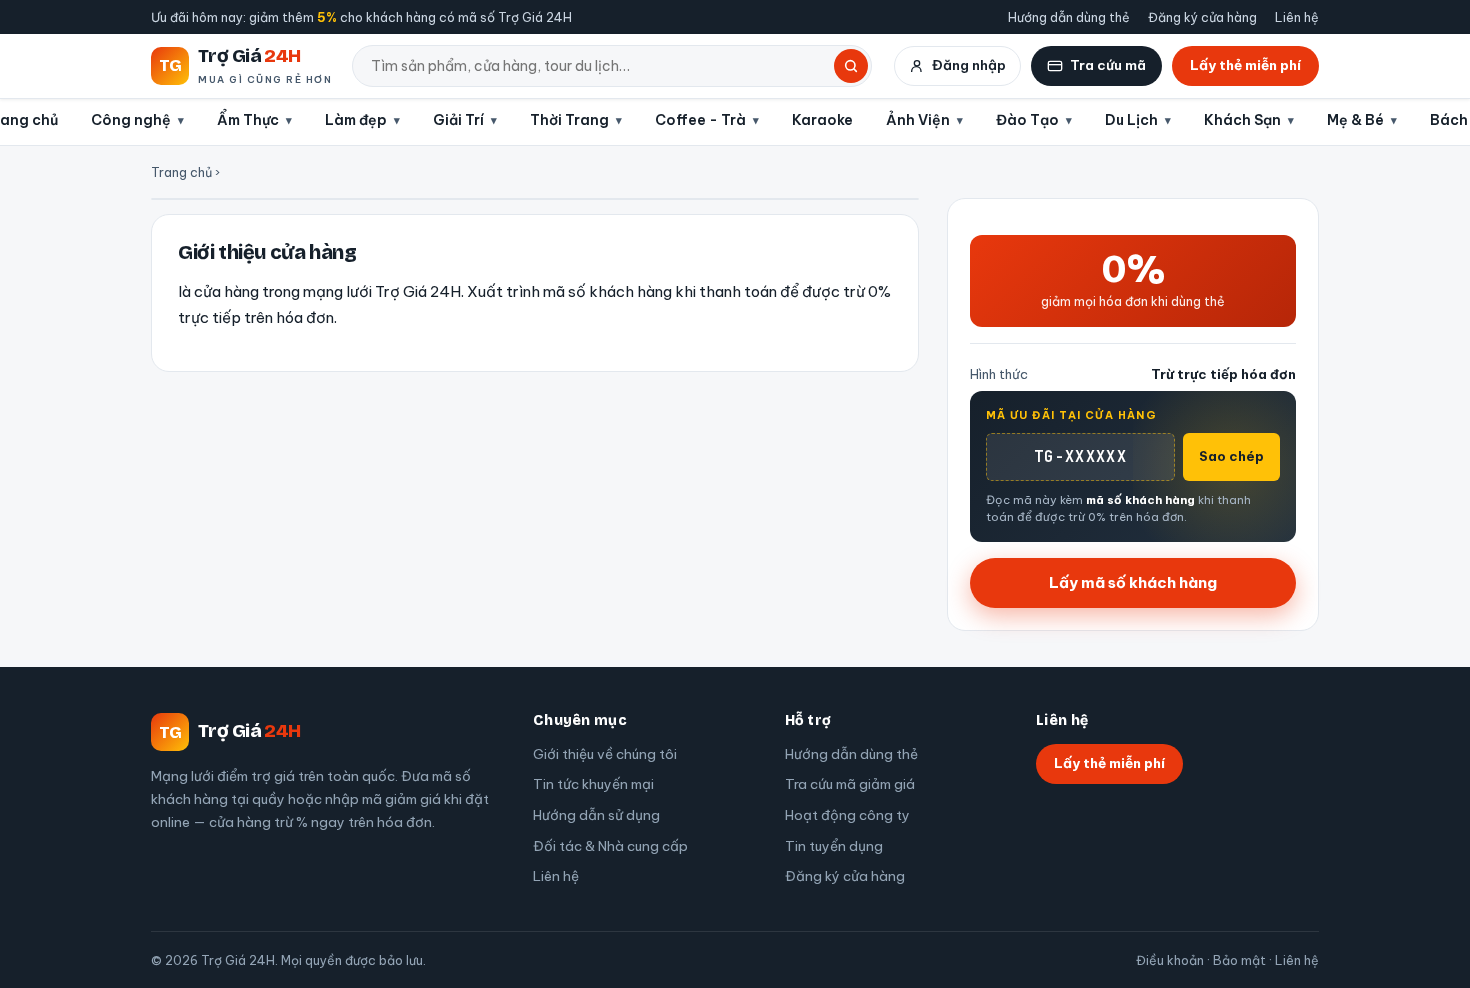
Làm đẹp (356, 120)
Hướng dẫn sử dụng (596, 815)
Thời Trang (569, 120)
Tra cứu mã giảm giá (850, 784)
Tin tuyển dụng (834, 846)
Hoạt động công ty (847, 815)
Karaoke (822, 120)
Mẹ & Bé (1355, 120)
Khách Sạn (1242, 120)
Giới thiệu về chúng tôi (605, 754)
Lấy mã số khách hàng (1133, 582)
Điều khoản (1170, 960)
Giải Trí (458, 120)
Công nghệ (131, 120)
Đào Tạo (1027, 120)
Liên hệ (1297, 17)
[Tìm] (851, 66)
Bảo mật (1239, 960)
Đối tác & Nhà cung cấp (610, 846)
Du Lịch (1131, 120)
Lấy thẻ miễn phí (1245, 65)
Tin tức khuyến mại (593, 784)
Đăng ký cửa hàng (1202, 17)
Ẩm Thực (248, 120)
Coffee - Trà (700, 120)
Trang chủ (181, 172)
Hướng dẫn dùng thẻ (1069, 17)
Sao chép (1231, 456)
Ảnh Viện (918, 120)
